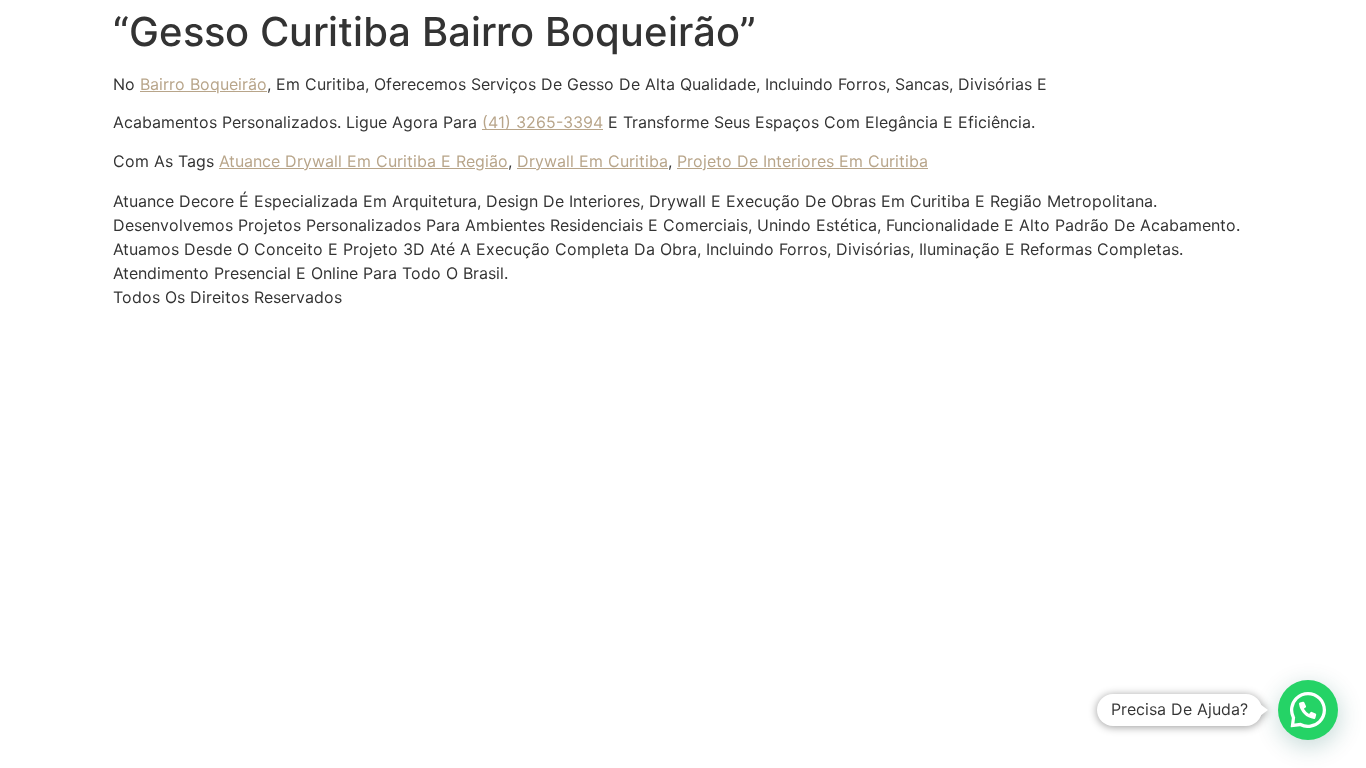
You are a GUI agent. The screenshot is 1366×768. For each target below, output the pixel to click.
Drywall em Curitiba (592, 161)
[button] (1308, 710)
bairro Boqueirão (203, 84)
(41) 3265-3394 (542, 122)
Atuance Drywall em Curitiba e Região (363, 161)
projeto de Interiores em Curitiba (802, 161)
